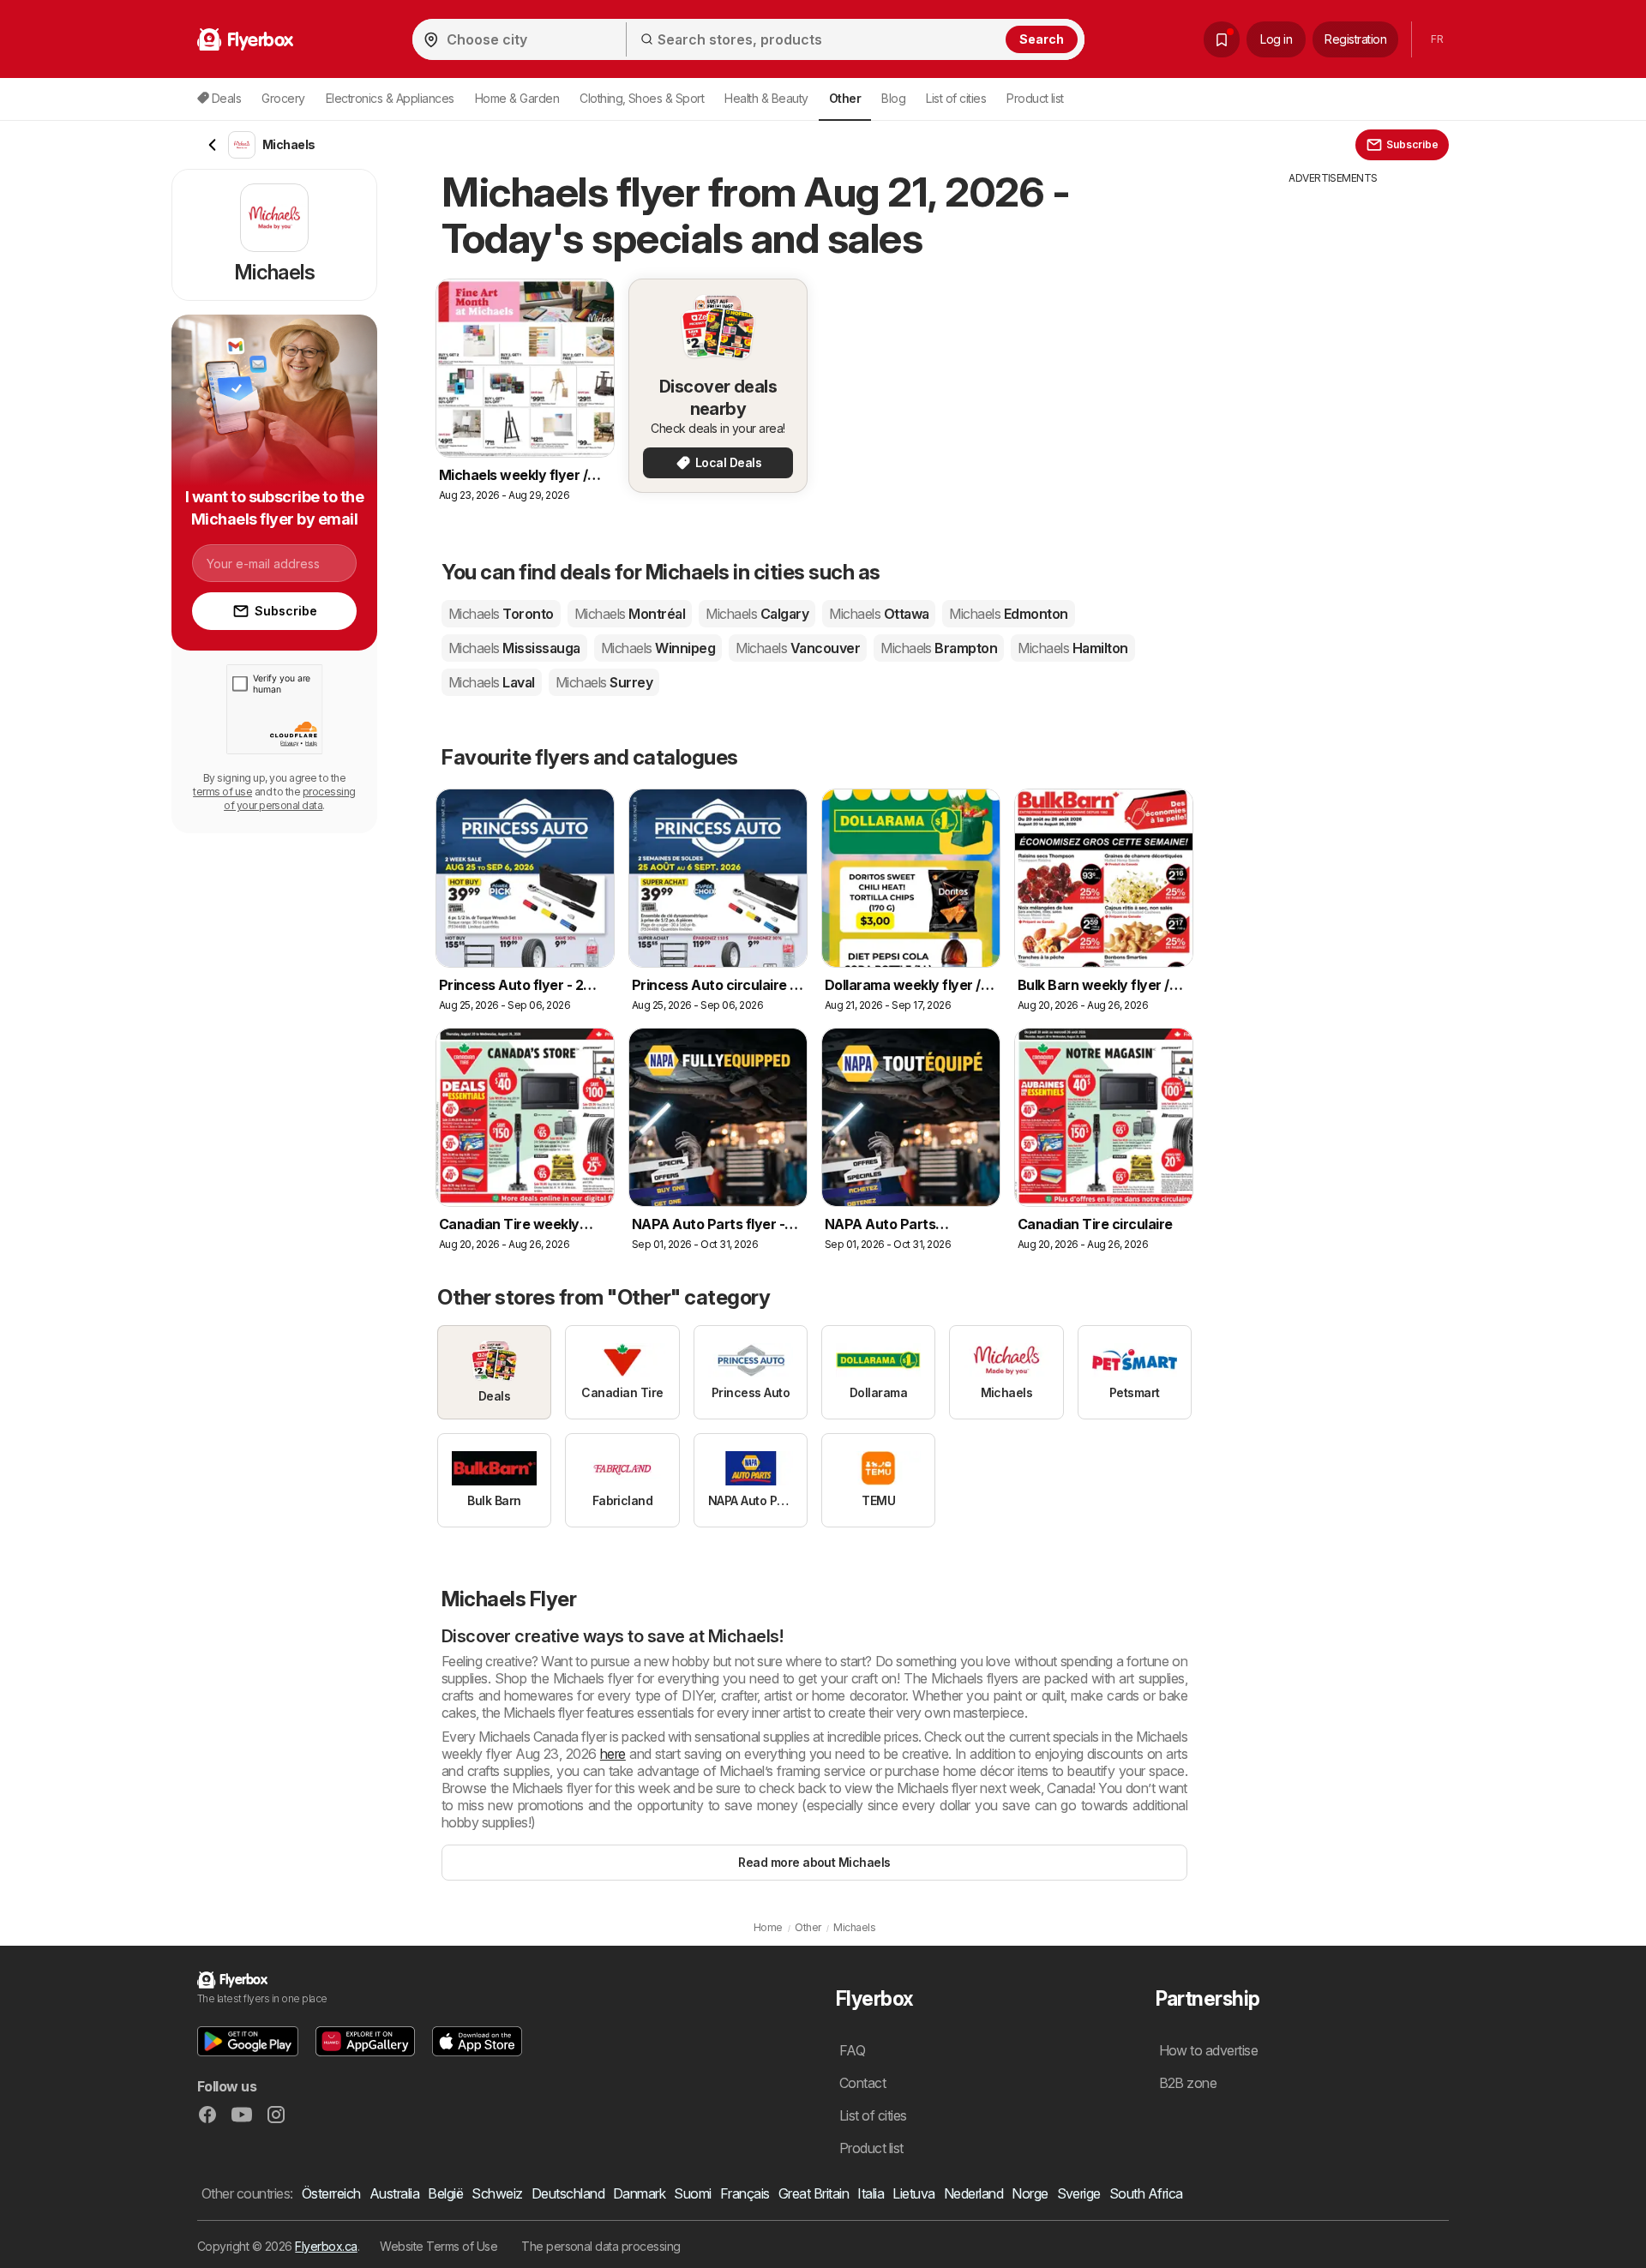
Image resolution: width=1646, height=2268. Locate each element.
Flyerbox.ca (326, 2246)
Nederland (973, 2193)
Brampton (939, 648)
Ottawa (879, 614)
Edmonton (1008, 614)
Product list (1035, 98)
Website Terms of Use (439, 2246)
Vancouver (798, 648)
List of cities (956, 98)
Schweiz (497, 2193)
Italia (871, 2193)
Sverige (1079, 2193)
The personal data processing (601, 2246)
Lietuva (913, 2193)
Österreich (331, 2193)
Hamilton (1072, 648)
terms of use (222, 792)
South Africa (1146, 2193)
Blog (893, 98)
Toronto (501, 614)
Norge (1030, 2193)
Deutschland (568, 2193)
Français (745, 2193)
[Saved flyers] (1222, 39)
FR (1437, 39)
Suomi (692, 2193)
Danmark (639, 2193)
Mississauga (514, 648)
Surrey (604, 682)
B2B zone (1188, 2083)
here (613, 1754)
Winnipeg (658, 648)
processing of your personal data (290, 798)
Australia (394, 2193)
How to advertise (1209, 2050)
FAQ (852, 2050)
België (445, 2193)
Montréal (630, 614)
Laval (492, 682)
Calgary (757, 614)
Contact (862, 2083)
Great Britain (814, 2193)
